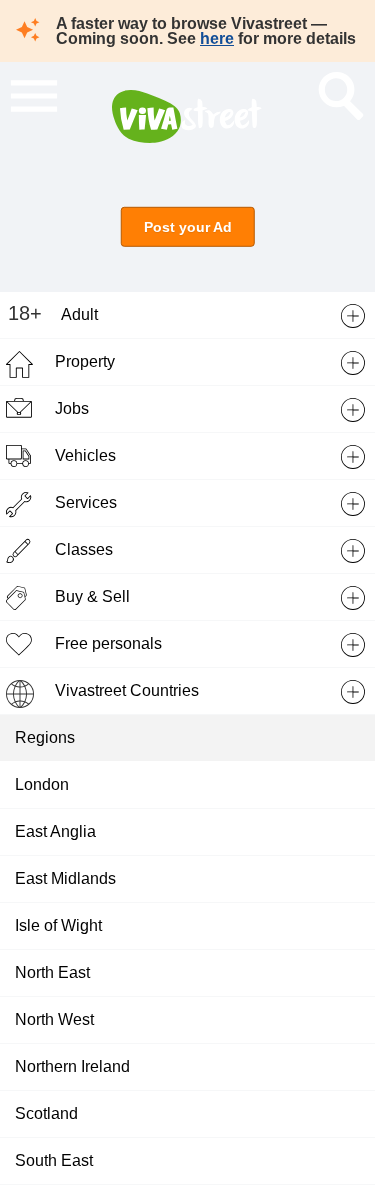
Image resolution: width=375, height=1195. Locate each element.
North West (54, 1019)
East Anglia (55, 831)
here (217, 38)
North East (52, 972)
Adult (79, 314)
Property (85, 361)
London (42, 784)
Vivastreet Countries (127, 690)
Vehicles (85, 455)
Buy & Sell (92, 596)
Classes (84, 549)
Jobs (72, 408)
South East (54, 1160)
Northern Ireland (72, 1066)
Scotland (46, 1113)
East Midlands (65, 878)
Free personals (108, 643)
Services (86, 502)
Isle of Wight (58, 925)
